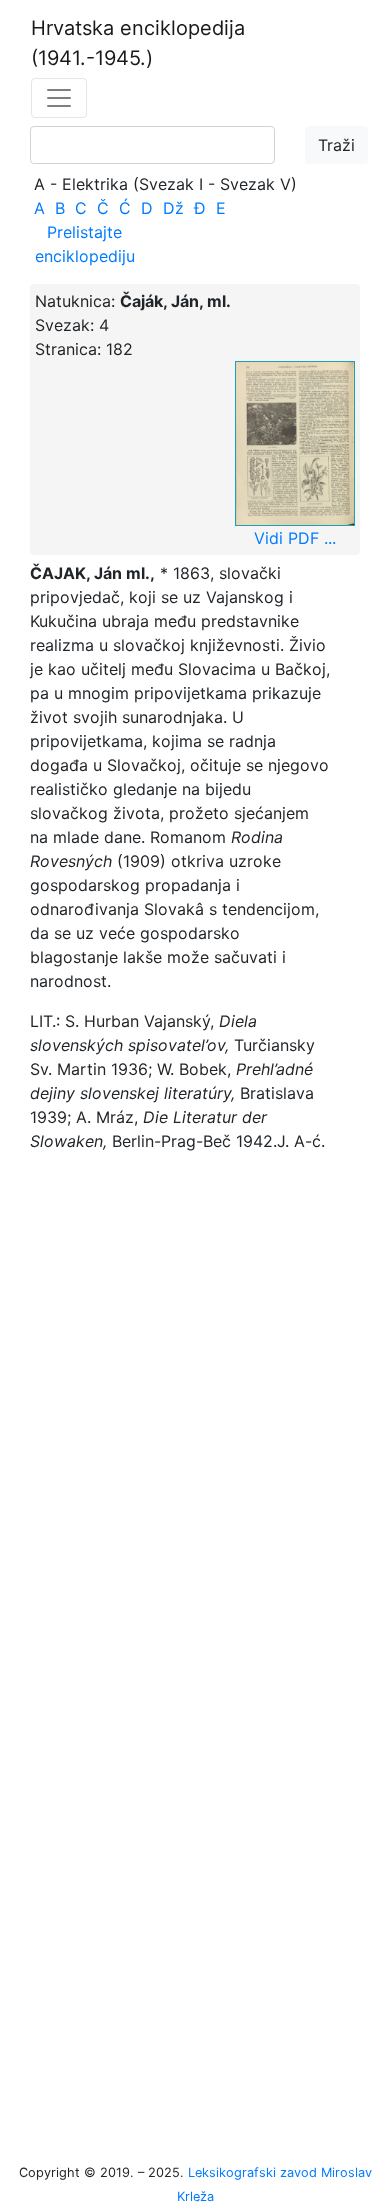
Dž (173, 208)
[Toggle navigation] (59, 98)
